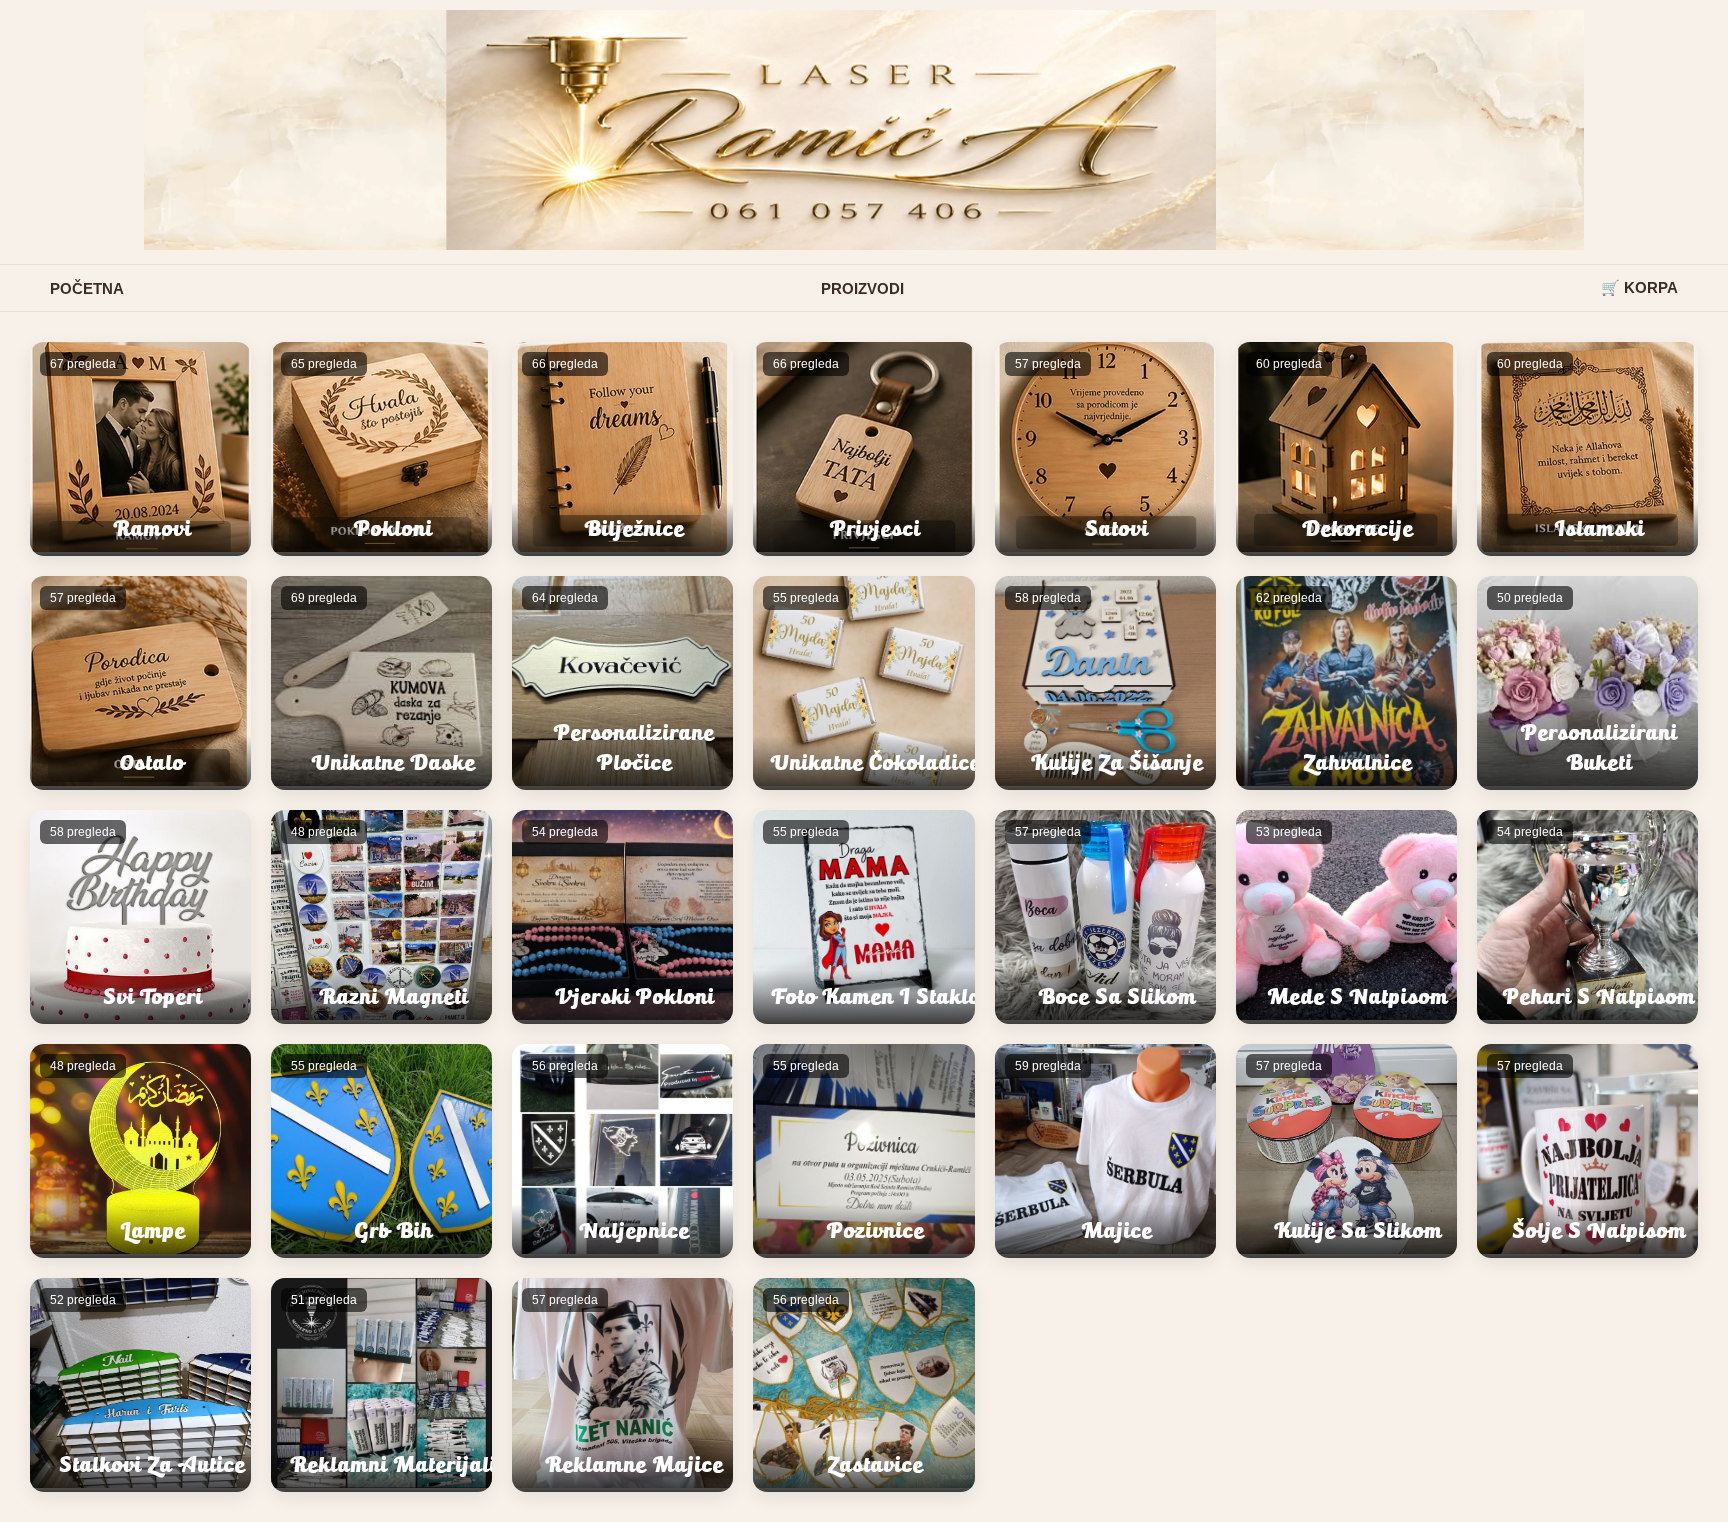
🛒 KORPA (1639, 287)
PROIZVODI (862, 288)
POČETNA (87, 288)
